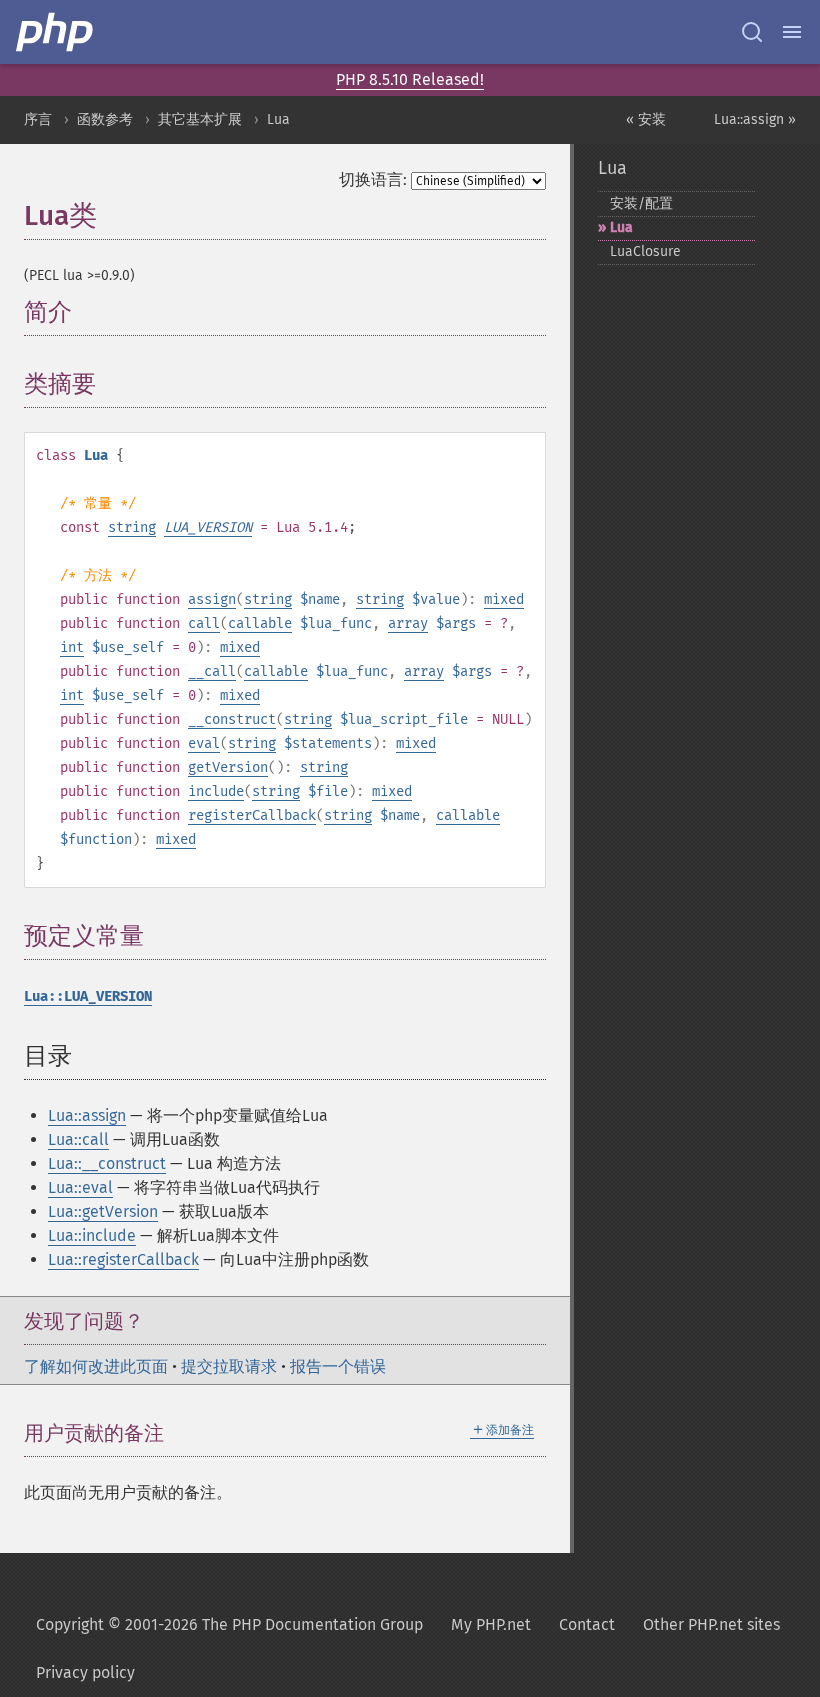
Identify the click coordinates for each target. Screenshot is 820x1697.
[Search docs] (752, 32)
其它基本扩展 (200, 119)
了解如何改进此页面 (96, 1366)
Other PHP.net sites (711, 1624)
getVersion (228, 767)
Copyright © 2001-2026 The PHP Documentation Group (229, 1624)
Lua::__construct (107, 1163)
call (204, 623)
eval (204, 743)
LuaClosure (645, 251)
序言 (38, 119)
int (72, 647)
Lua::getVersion (103, 1211)
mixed (504, 599)
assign (212, 599)
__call (212, 671)
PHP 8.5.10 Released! (410, 79)
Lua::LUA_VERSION (88, 996)
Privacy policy (85, 1672)
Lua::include (92, 1235)
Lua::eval (80, 1187)
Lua (278, 119)
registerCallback (252, 815)
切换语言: (373, 179)
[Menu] (792, 32)
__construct (232, 719)
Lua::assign (87, 1115)
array (408, 623)
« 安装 (646, 119)
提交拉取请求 (229, 1366)
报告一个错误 (338, 1366)
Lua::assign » (755, 119)
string (132, 527)
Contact (587, 1624)
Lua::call (78, 1139)
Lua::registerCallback (123, 1259)
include (216, 791)
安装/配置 (641, 203)
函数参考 (105, 119)
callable (260, 623)
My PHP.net (491, 1624)
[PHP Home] (56, 32)
